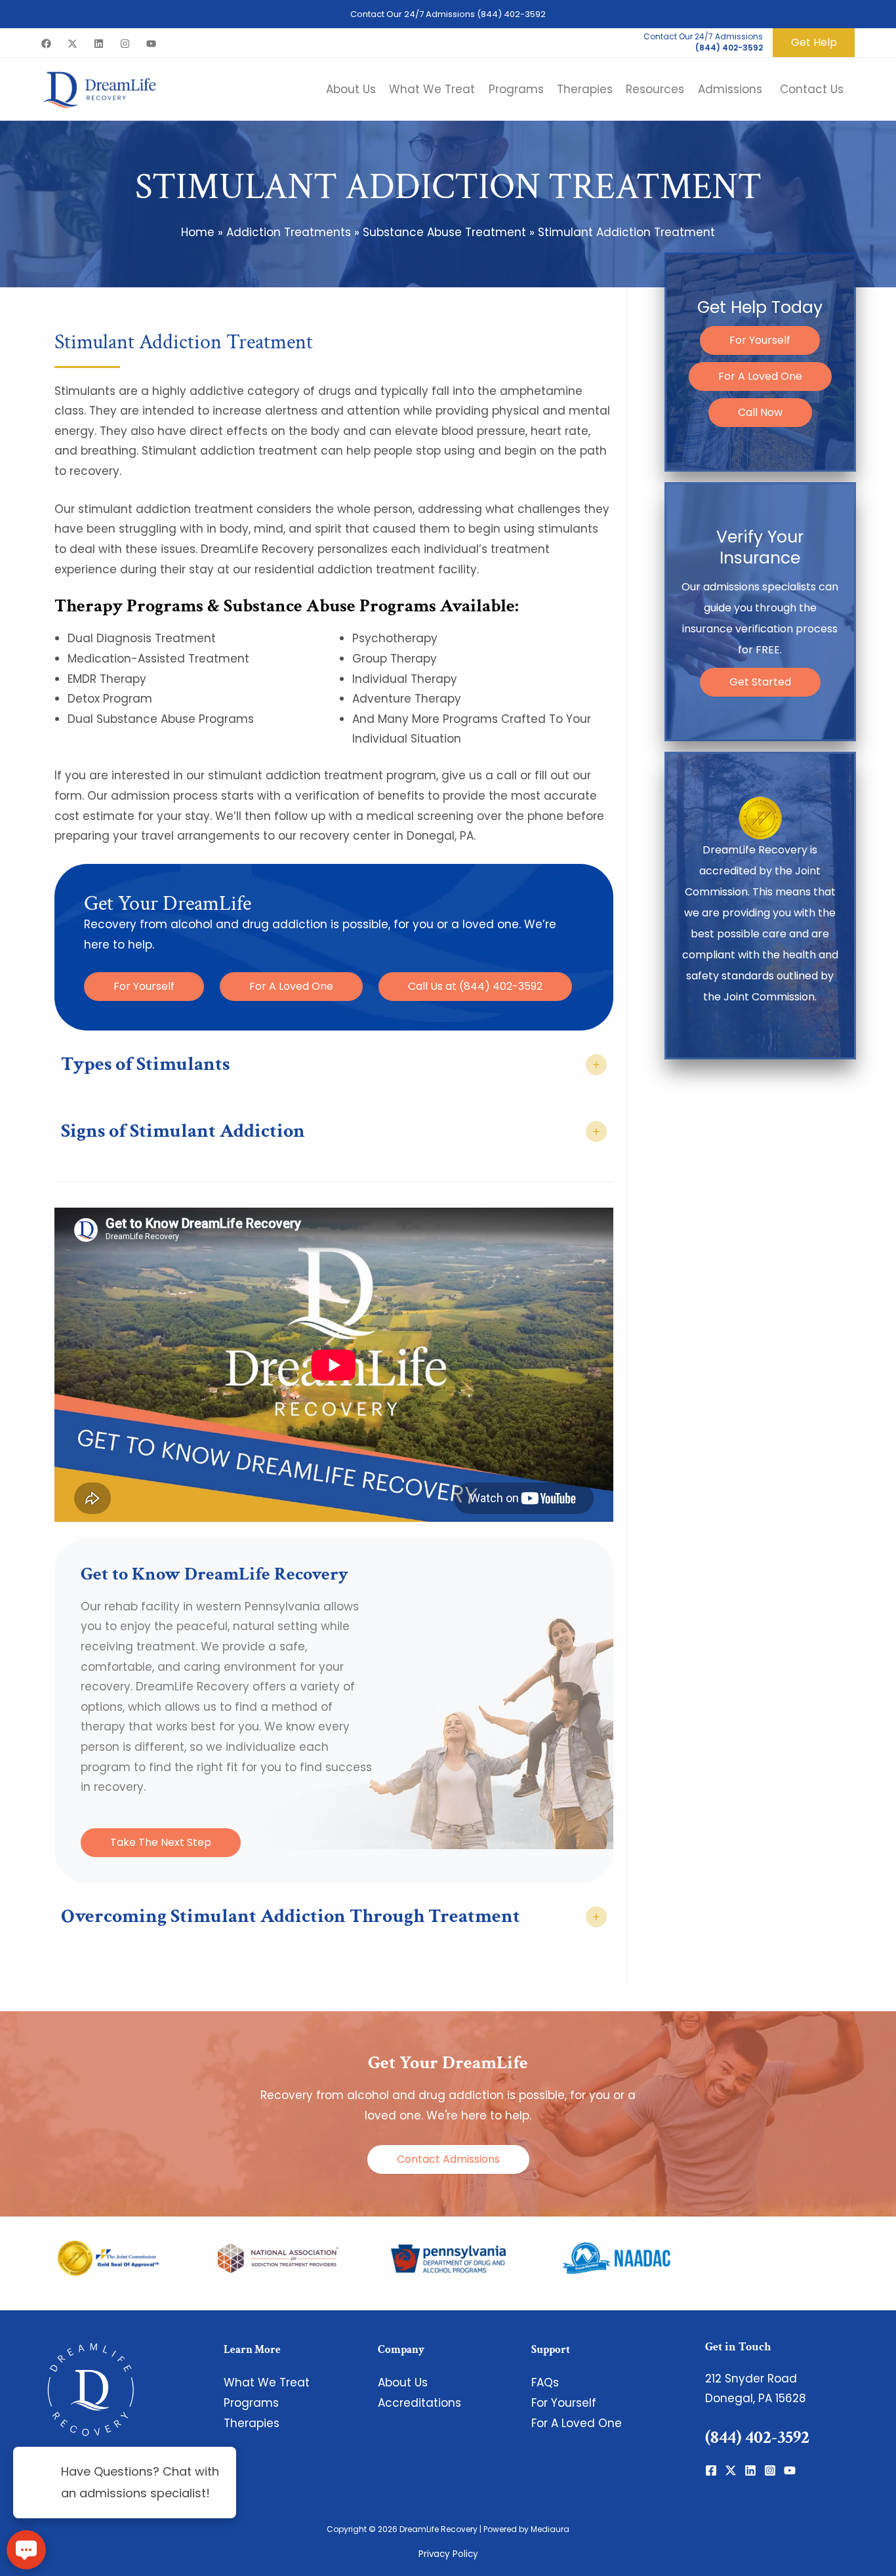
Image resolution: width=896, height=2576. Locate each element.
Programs (251, 2403)
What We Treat (267, 2382)
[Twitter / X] (72, 44)
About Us (403, 2382)
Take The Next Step (161, 1842)
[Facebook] (46, 44)
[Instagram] (125, 44)
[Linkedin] (99, 44)
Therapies (252, 2423)
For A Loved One (291, 986)
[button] (814, 42)
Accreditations (419, 2403)
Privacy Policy (448, 2554)
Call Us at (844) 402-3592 (475, 986)
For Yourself (144, 986)
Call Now (760, 412)
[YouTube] (151, 44)
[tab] (334, 1065)
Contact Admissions (448, 2159)
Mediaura (550, 2529)
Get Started (760, 682)
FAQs (545, 2382)
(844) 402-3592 (511, 14)
